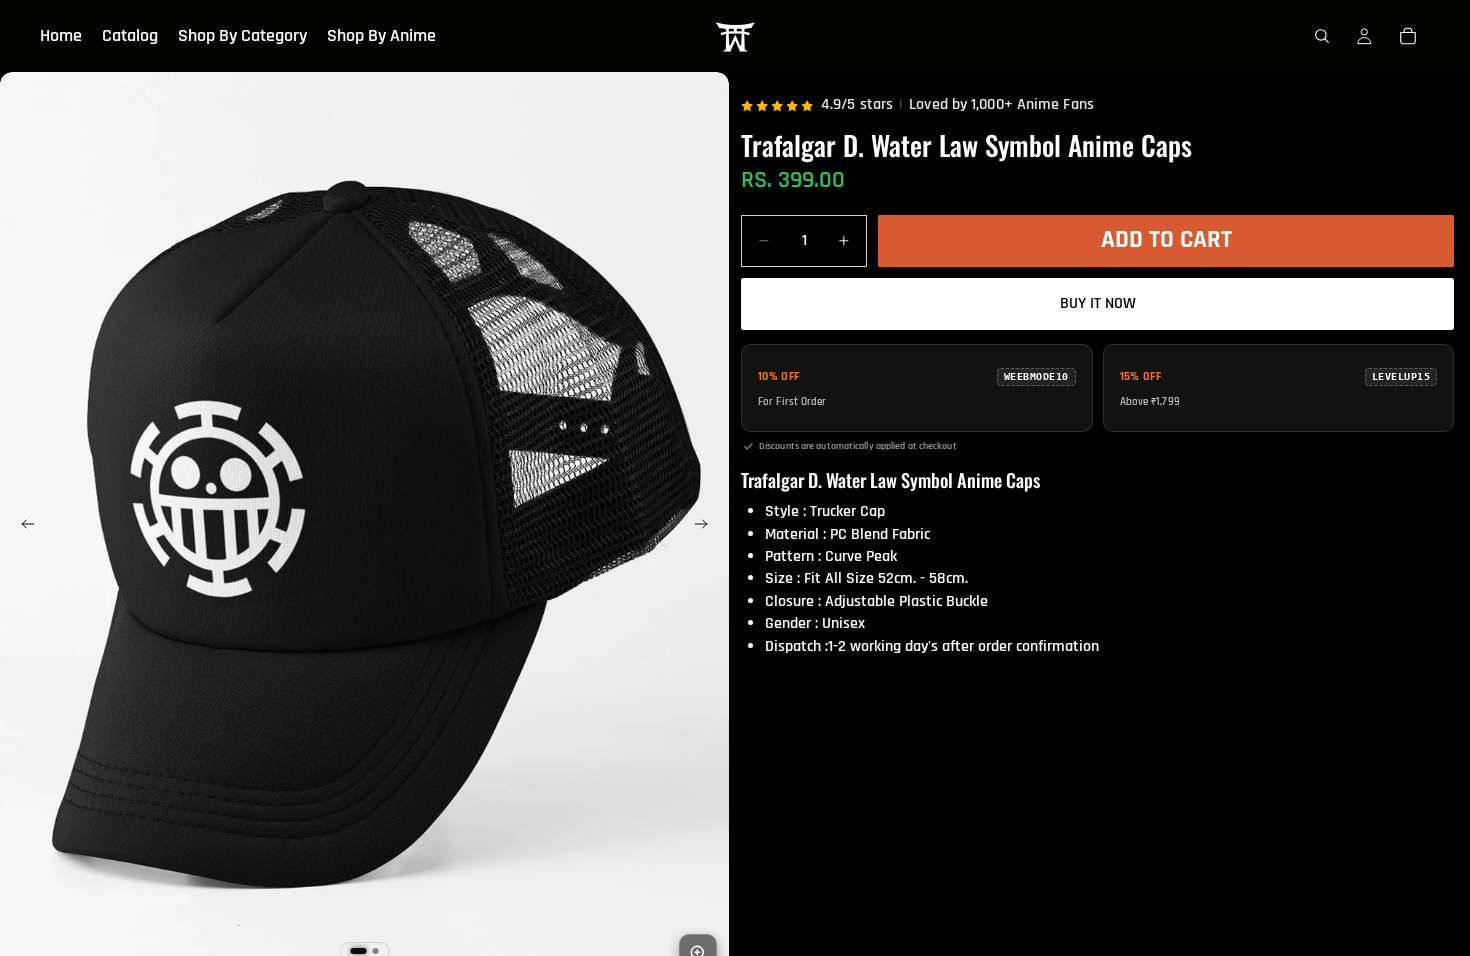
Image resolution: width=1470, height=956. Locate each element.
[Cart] (1408, 36)
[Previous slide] (22, 528)
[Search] (1322, 36)
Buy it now (1098, 303)
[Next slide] (707, 528)
